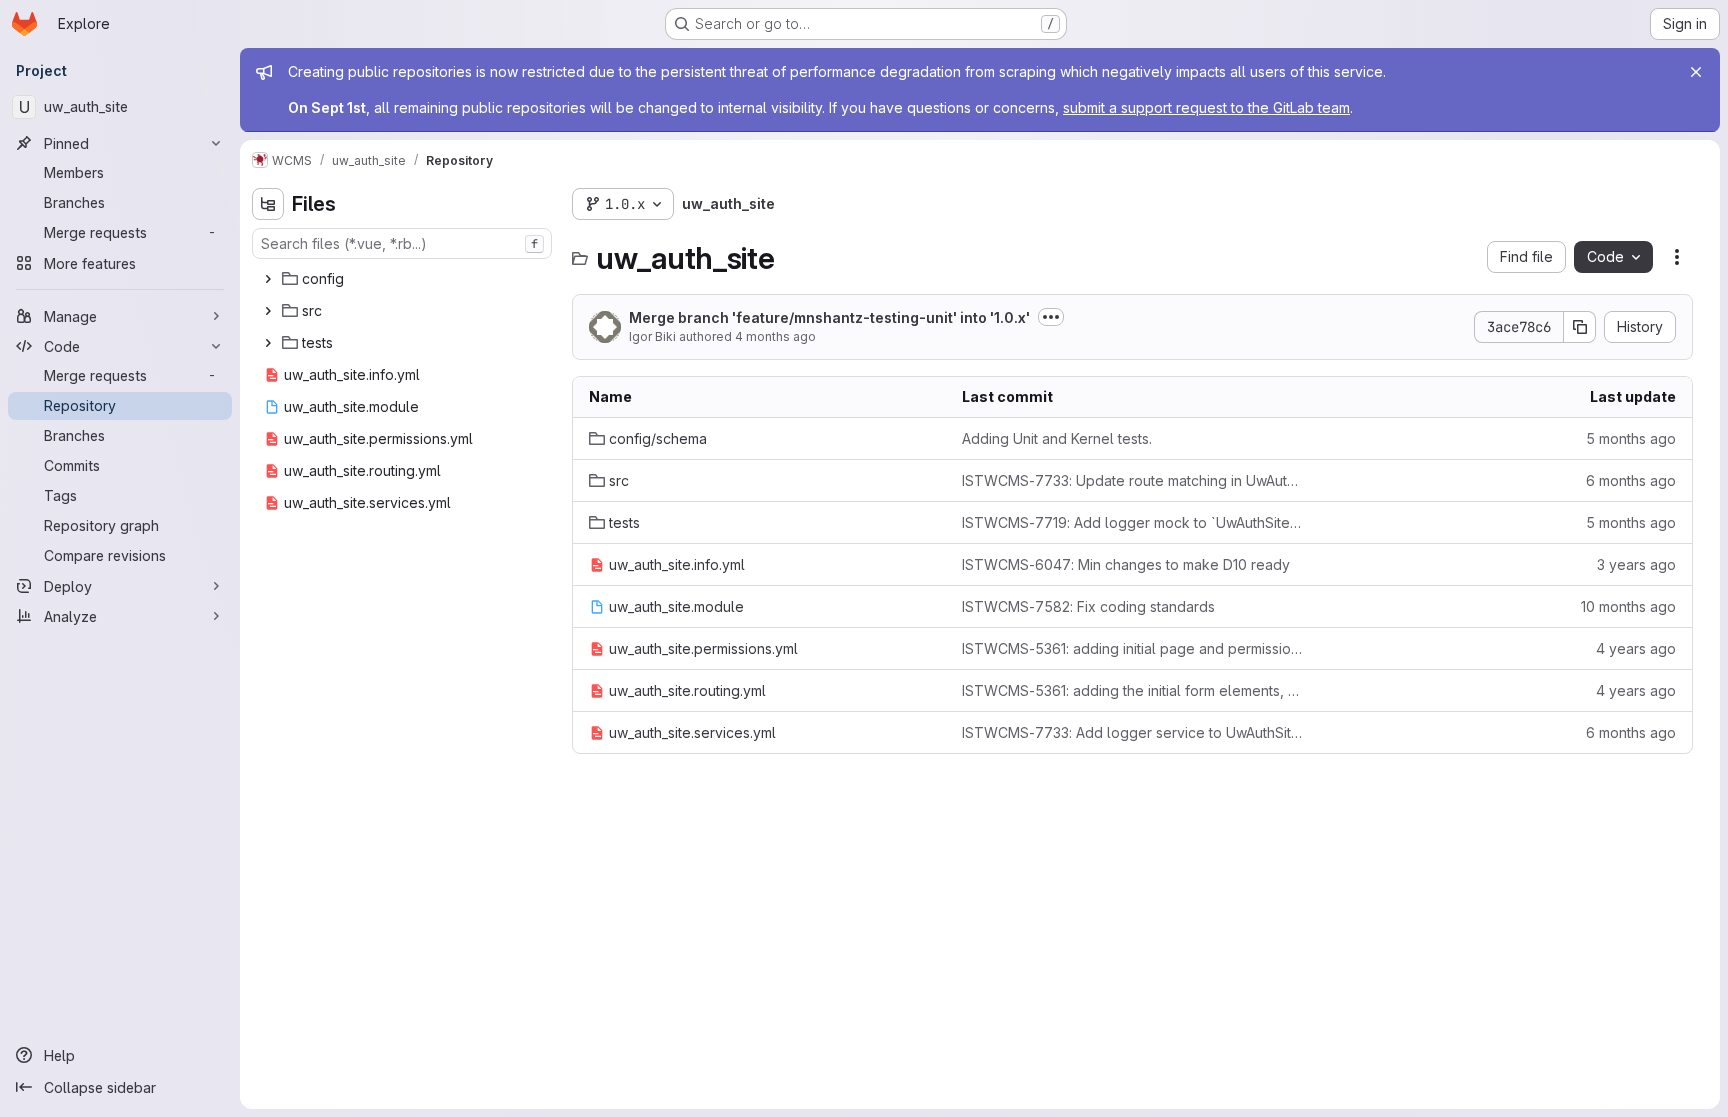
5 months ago (1631, 438)
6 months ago (1631, 480)
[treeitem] (404, 279)
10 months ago (1628, 606)
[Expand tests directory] (268, 343)
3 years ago (1636, 564)
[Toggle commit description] (1051, 317)
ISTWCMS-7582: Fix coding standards (1088, 606)
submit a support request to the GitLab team (1206, 107)
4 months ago (775, 336)
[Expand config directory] (268, 279)
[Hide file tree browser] (268, 204)
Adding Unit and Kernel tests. (1057, 438)
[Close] (1696, 72)
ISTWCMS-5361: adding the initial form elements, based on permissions (1132, 690)
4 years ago (1636, 648)
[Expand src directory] (268, 311)
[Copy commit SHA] (1580, 327)
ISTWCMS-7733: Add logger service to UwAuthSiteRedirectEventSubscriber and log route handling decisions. (1132, 732)
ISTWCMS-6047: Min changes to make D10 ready (1126, 564)
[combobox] (402, 243)
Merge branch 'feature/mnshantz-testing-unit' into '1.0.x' (829, 317)
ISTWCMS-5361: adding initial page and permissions (1132, 648)
